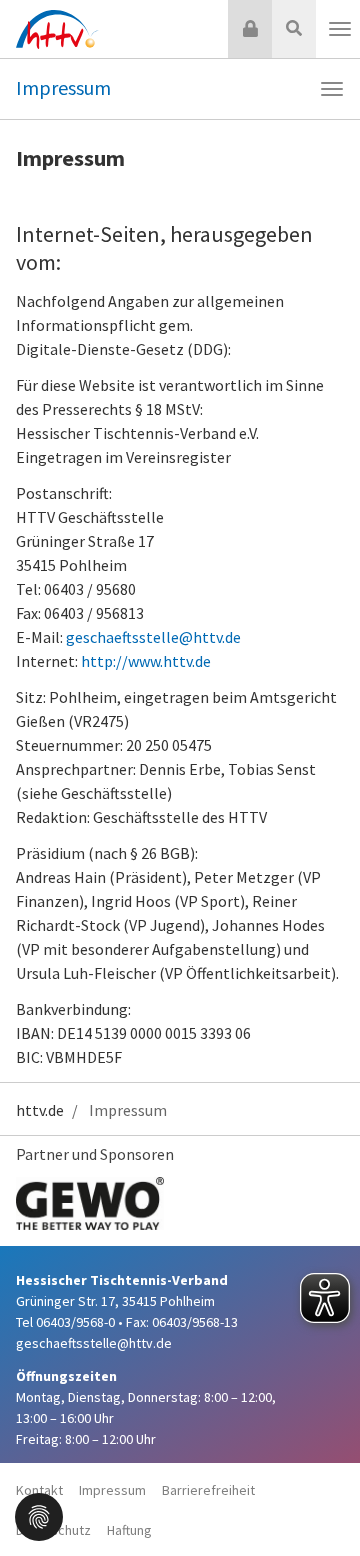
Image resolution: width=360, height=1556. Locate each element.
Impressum (63, 87)
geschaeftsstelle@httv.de (153, 637)
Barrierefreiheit (208, 1490)
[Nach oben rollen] (320, 1500)
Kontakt (39, 1490)
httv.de (40, 1110)
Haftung (129, 1530)
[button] (39, 1515)
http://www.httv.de (146, 661)
